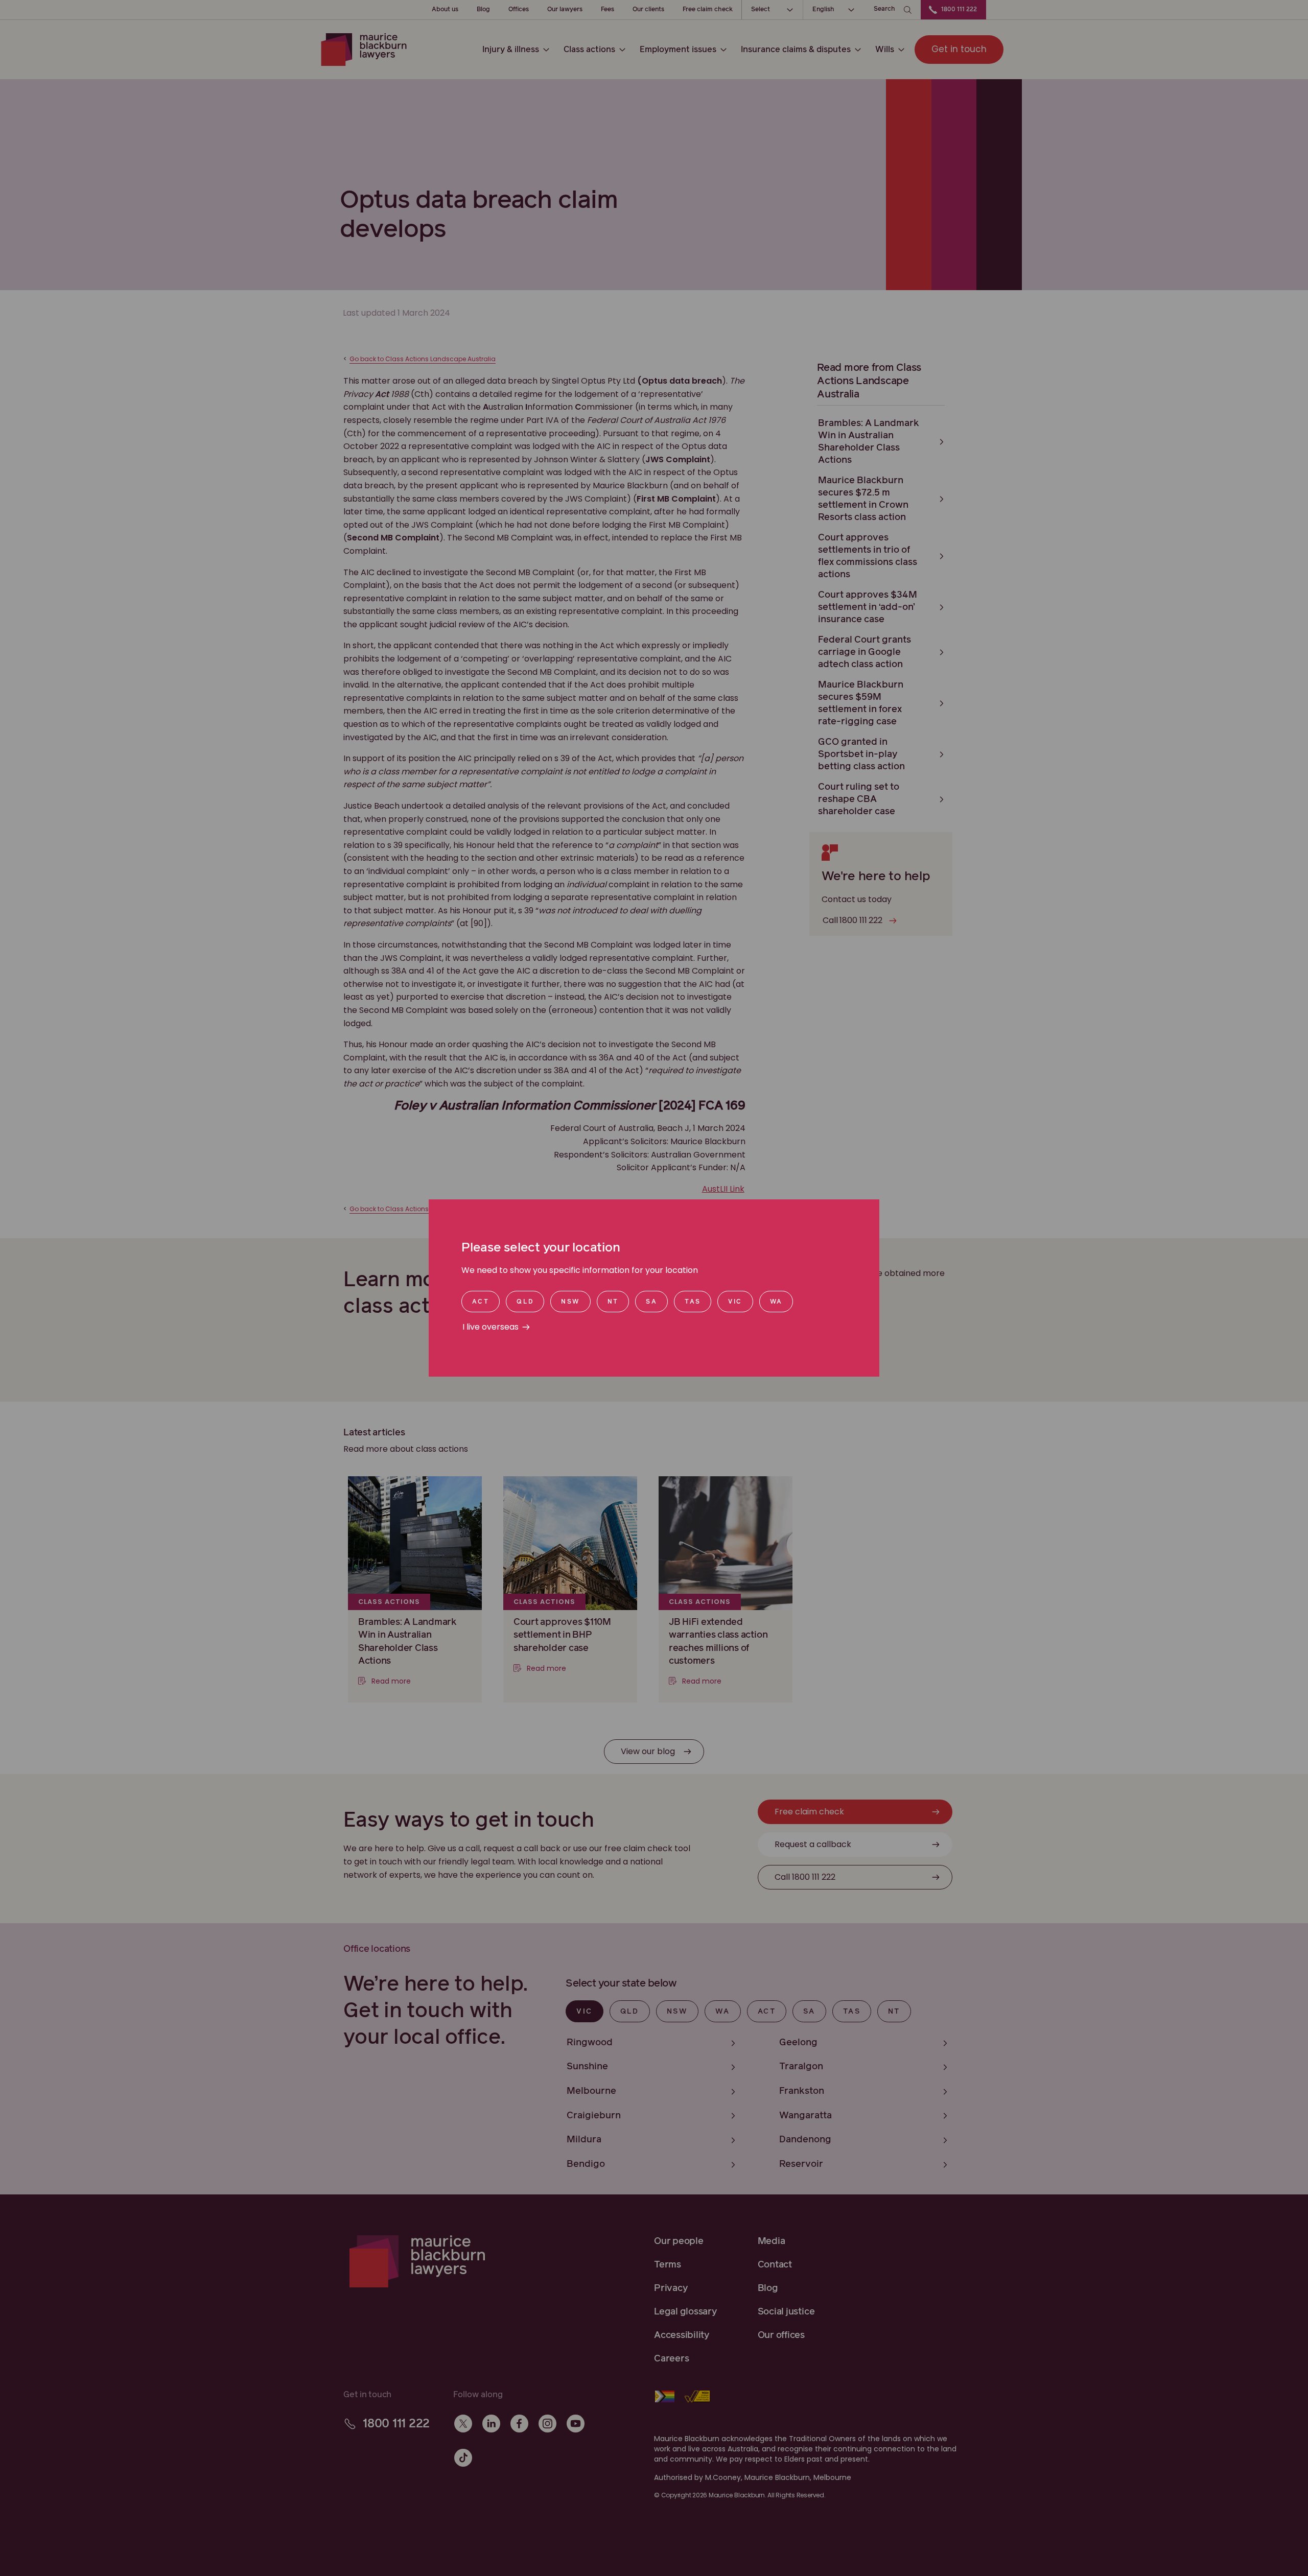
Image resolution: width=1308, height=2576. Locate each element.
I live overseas (491, 1327)
